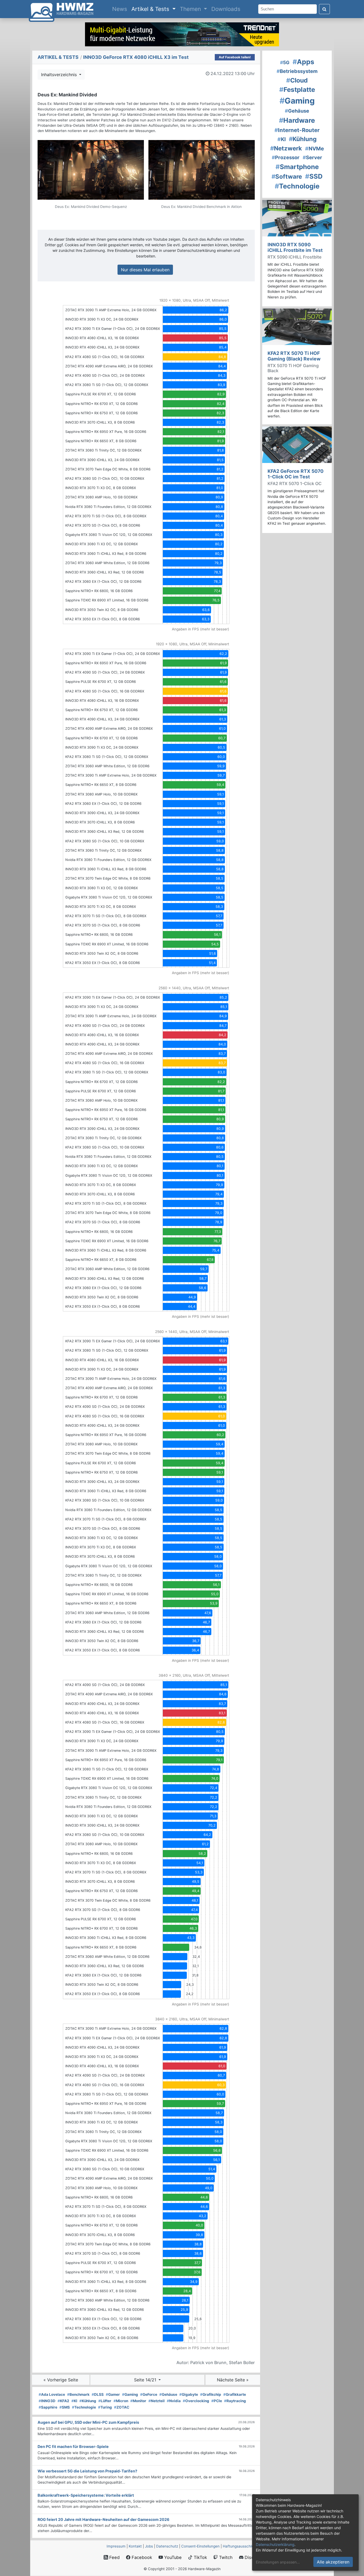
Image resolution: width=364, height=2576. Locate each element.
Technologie (84, 2407)
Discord (252, 2557)
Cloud (297, 80)
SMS (65, 2407)
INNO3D (47, 2401)
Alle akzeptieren (333, 2562)
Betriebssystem (297, 71)
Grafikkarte (235, 2394)
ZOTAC (122, 2407)
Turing (105, 2407)
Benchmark (78, 2394)
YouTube (172, 2557)
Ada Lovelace (52, 2394)
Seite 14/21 (146, 2380)
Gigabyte (189, 2394)
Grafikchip (211, 2394)
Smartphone (297, 167)
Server (312, 157)
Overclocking (196, 2401)
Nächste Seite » (233, 2380)
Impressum (116, 2546)
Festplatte (297, 90)
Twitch (225, 2557)
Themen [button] (191, 9)
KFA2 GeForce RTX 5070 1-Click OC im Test (296, 474)
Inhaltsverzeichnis (60, 75)
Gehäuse (168, 2394)
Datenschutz (167, 2546)
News (121, 9)
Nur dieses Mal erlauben (145, 270)
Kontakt (135, 2546)
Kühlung (88, 2401)
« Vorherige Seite (61, 2380)
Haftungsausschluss (240, 2546)
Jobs (149, 2546)
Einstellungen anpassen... (278, 2562)
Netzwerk (286, 148)
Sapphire (48, 2407)
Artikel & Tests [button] (151, 9)
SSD (314, 176)
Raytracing (235, 2401)
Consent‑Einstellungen (200, 2546)
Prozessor (286, 157)
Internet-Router (297, 130)
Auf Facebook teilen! (235, 57)
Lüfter (105, 2401)
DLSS (98, 2394)
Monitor (138, 2401)
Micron (121, 2401)
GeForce (149, 2394)
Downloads (226, 9)
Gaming (130, 2394)
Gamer (113, 2394)
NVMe (315, 149)
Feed (114, 2557)
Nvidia (174, 2401)
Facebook (141, 2557)
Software (287, 176)
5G (285, 62)
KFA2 (63, 2401)
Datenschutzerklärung (275, 2544)
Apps (303, 62)
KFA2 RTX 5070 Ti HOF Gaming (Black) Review (294, 356)
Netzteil (157, 2401)
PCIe (217, 2401)
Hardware (297, 120)
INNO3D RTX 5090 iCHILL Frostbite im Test (295, 247)
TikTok (200, 2557)
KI (74, 2401)
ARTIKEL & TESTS (58, 57)
